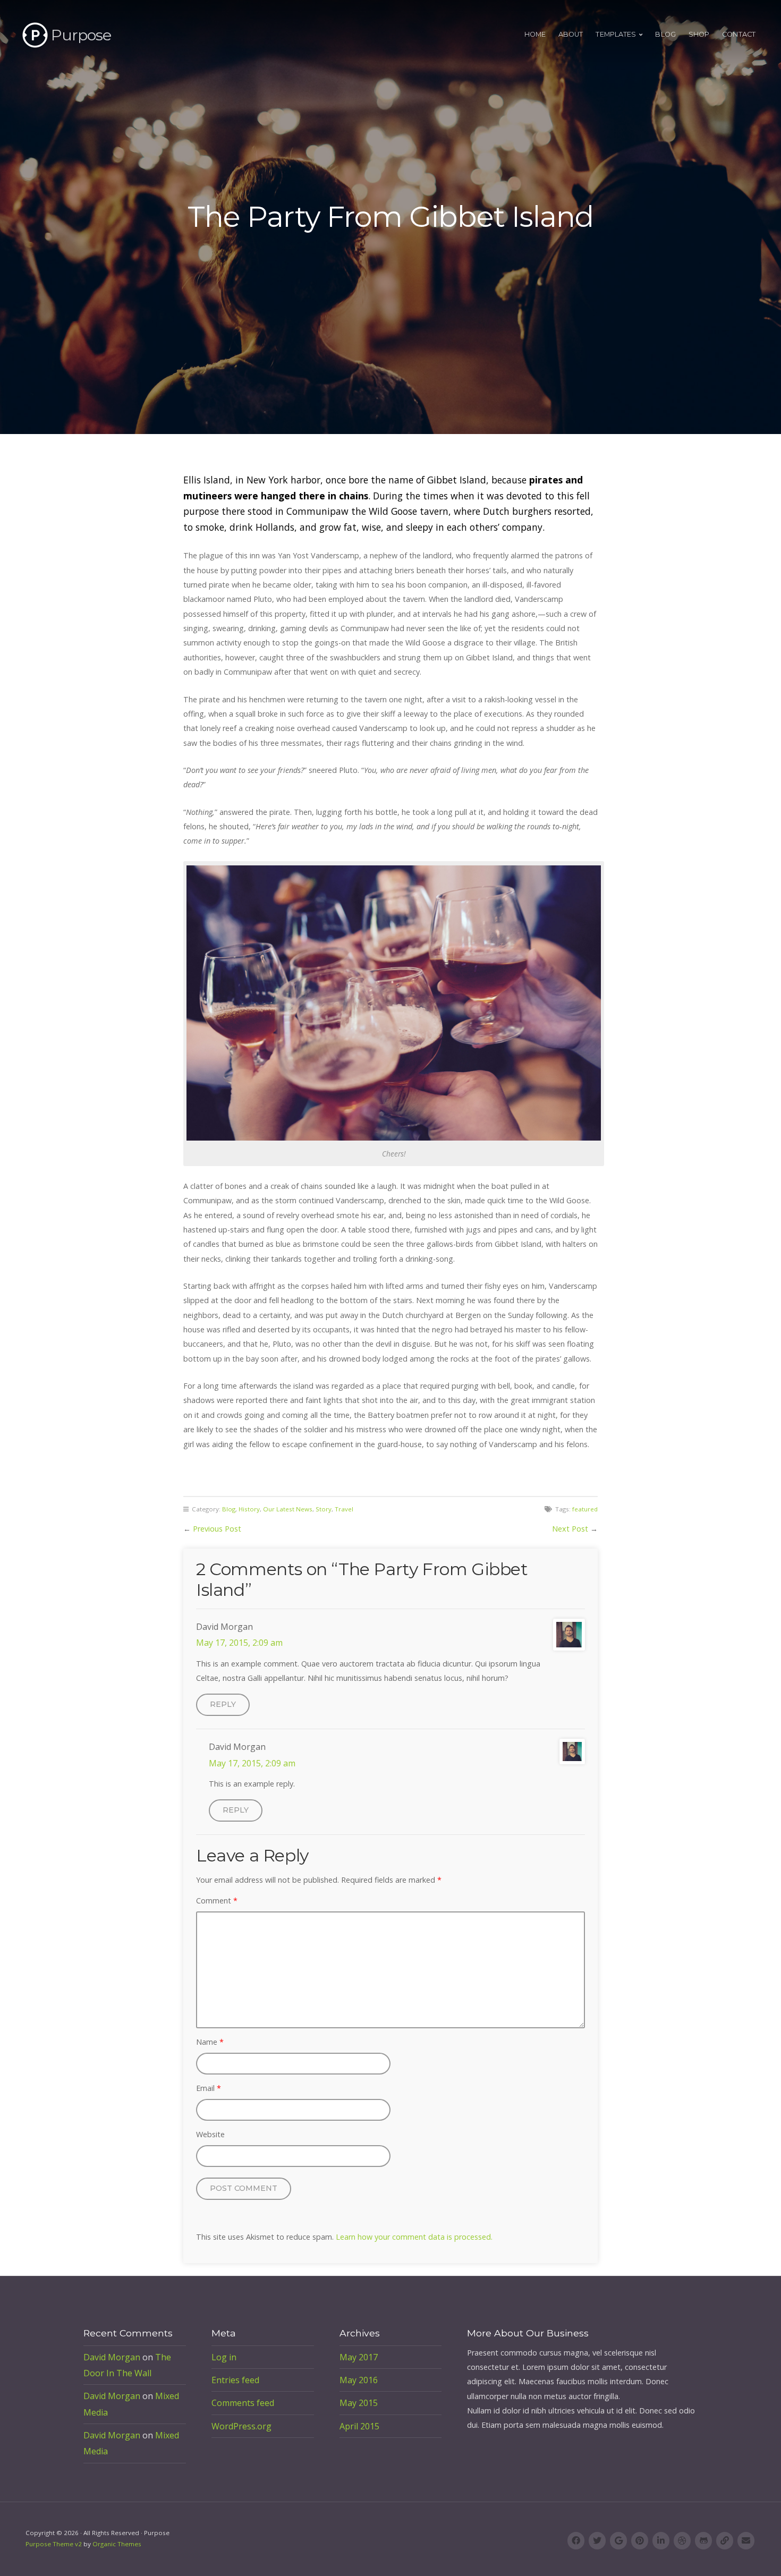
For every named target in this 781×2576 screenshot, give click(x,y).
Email (209, 2088)
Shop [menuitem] (699, 34)
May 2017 (359, 2357)
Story (324, 1509)
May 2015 (359, 2403)
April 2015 (359, 2426)
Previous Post (217, 1529)
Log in (224, 2357)
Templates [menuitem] (616, 34)
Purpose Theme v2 (54, 2544)
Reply (223, 1704)
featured (585, 1509)
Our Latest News (288, 1509)
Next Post (570, 1529)
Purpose (81, 35)
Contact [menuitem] (739, 34)
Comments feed (243, 2403)
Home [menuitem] (535, 34)
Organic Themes (117, 2544)
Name (210, 2042)
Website (210, 2134)
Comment (217, 1901)
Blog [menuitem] (665, 34)
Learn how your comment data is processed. (414, 2237)
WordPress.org (241, 2426)
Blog (229, 1509)
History (249, 1509)
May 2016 (359, 2380)
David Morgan (112, 2357)
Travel (344, 1509)
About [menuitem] (571, 34)
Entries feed (235, 2380)
